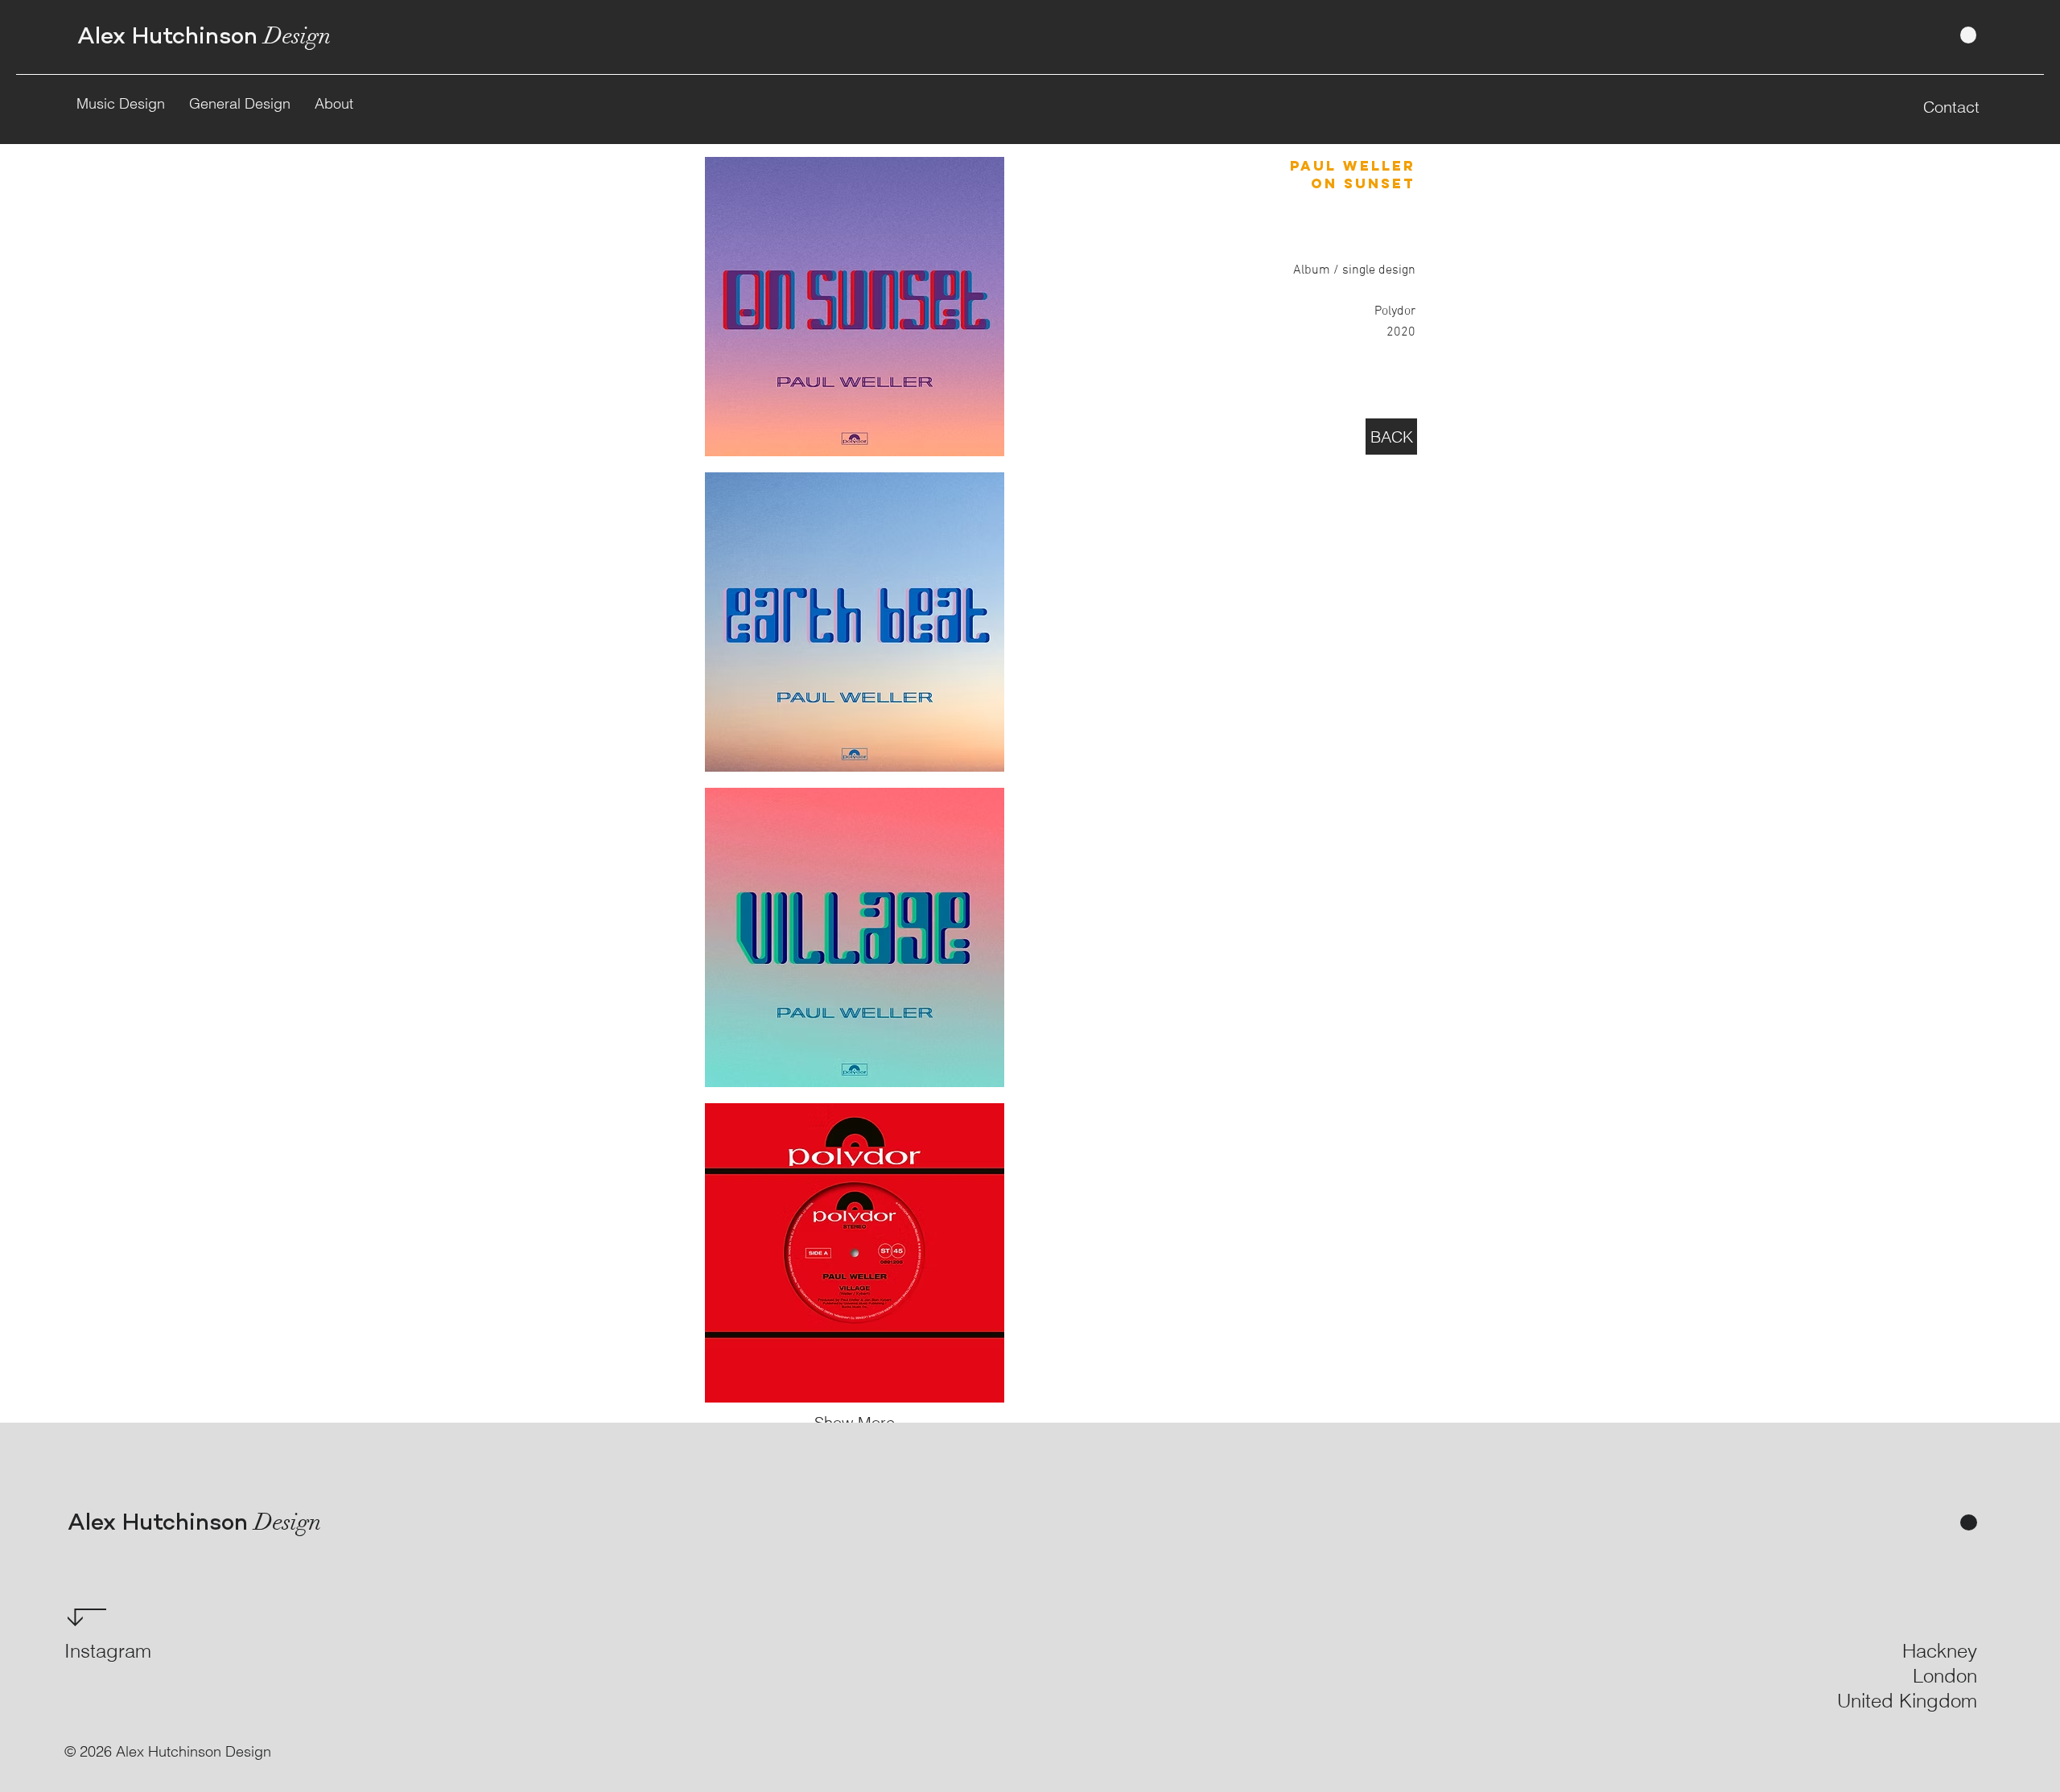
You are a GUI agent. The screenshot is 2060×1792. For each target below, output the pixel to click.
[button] (854, 307)
